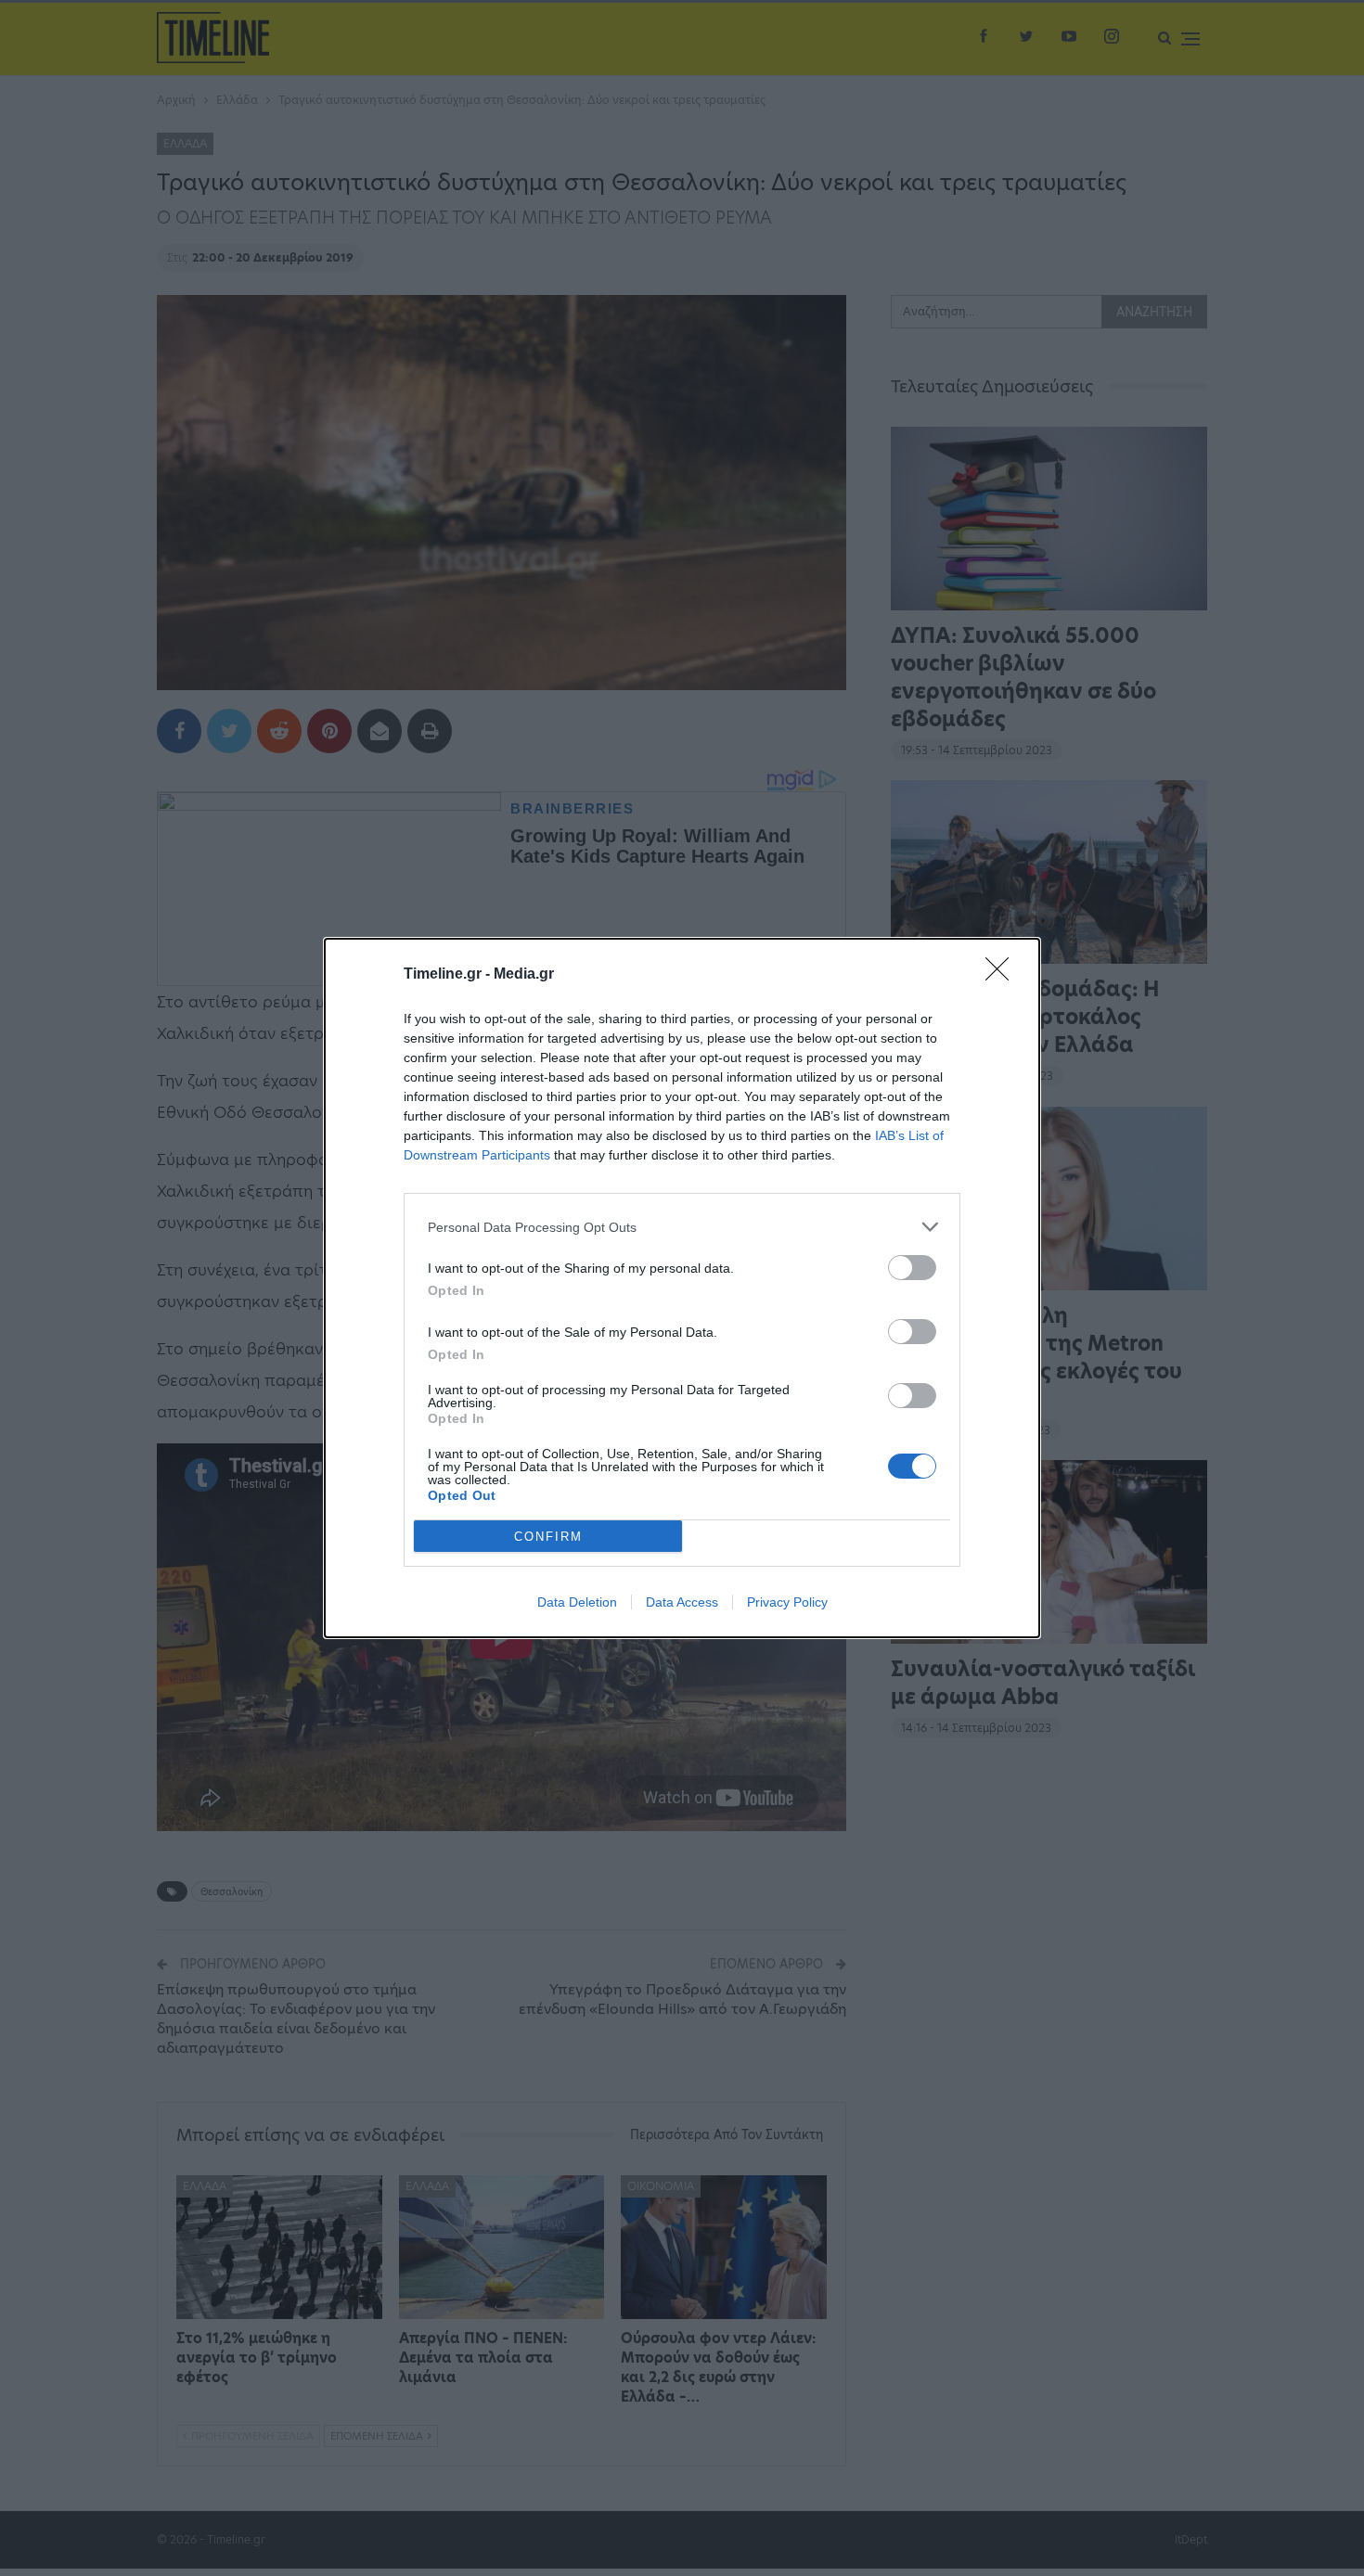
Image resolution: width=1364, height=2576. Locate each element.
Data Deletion (577, 1602)
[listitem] (682, 1227)
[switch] (912, 1268)
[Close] (1003, 975)
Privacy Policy (787, 1602)
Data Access (682, 1602)
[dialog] (682, 1288)
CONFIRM (548, 1537)
